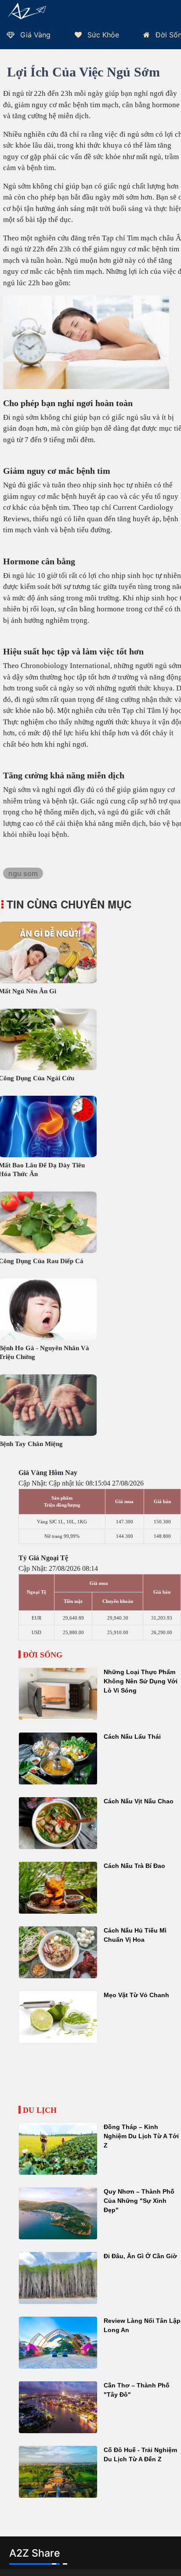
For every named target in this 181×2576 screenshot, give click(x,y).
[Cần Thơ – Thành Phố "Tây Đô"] (58, 2407)
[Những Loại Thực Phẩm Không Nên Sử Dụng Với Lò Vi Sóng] (58, 1694)
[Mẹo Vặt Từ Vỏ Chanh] (58, 2017)
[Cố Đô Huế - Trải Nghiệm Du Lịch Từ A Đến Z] (58, 2472)
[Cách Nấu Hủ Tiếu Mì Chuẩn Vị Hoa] (58, 1952)
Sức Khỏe (102, 35)
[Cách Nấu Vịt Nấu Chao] (58, 1823)
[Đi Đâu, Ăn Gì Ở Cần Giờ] (58, 2278)
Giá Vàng (34, 35)
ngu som (23, 873)
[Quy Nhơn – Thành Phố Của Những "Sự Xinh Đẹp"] (58, 2213)
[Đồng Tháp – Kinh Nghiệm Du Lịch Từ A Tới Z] (58, 2149)
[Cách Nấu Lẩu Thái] (58, 1759)
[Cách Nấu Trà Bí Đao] (58, 1888)
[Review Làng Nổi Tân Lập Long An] (58, 2343)
